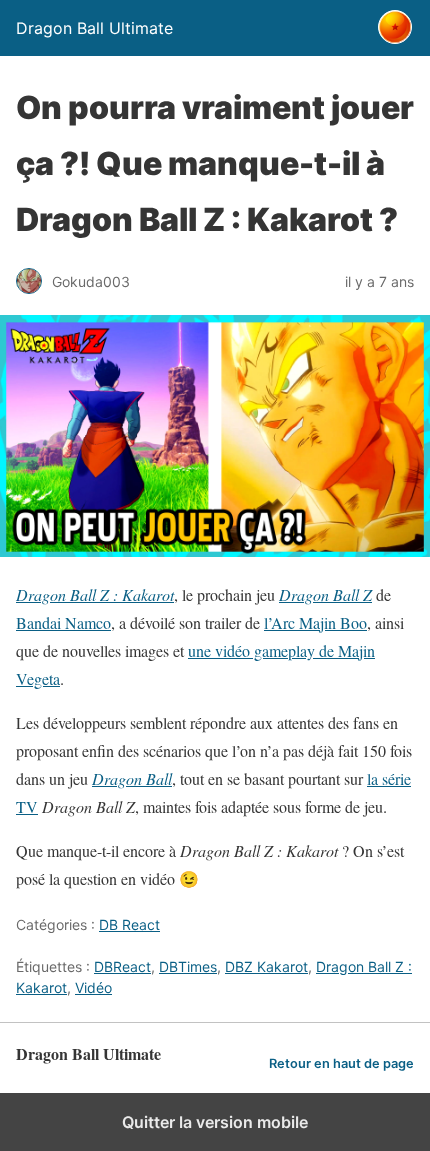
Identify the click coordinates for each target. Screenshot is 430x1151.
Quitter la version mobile (215, 1122)
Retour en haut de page (341, 1063)
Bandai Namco (63, 622)
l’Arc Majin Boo (315, 622)
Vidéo (93, 987)
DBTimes (188, 966)
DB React (129, 924)
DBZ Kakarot (266, 966)
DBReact (122, 966)
